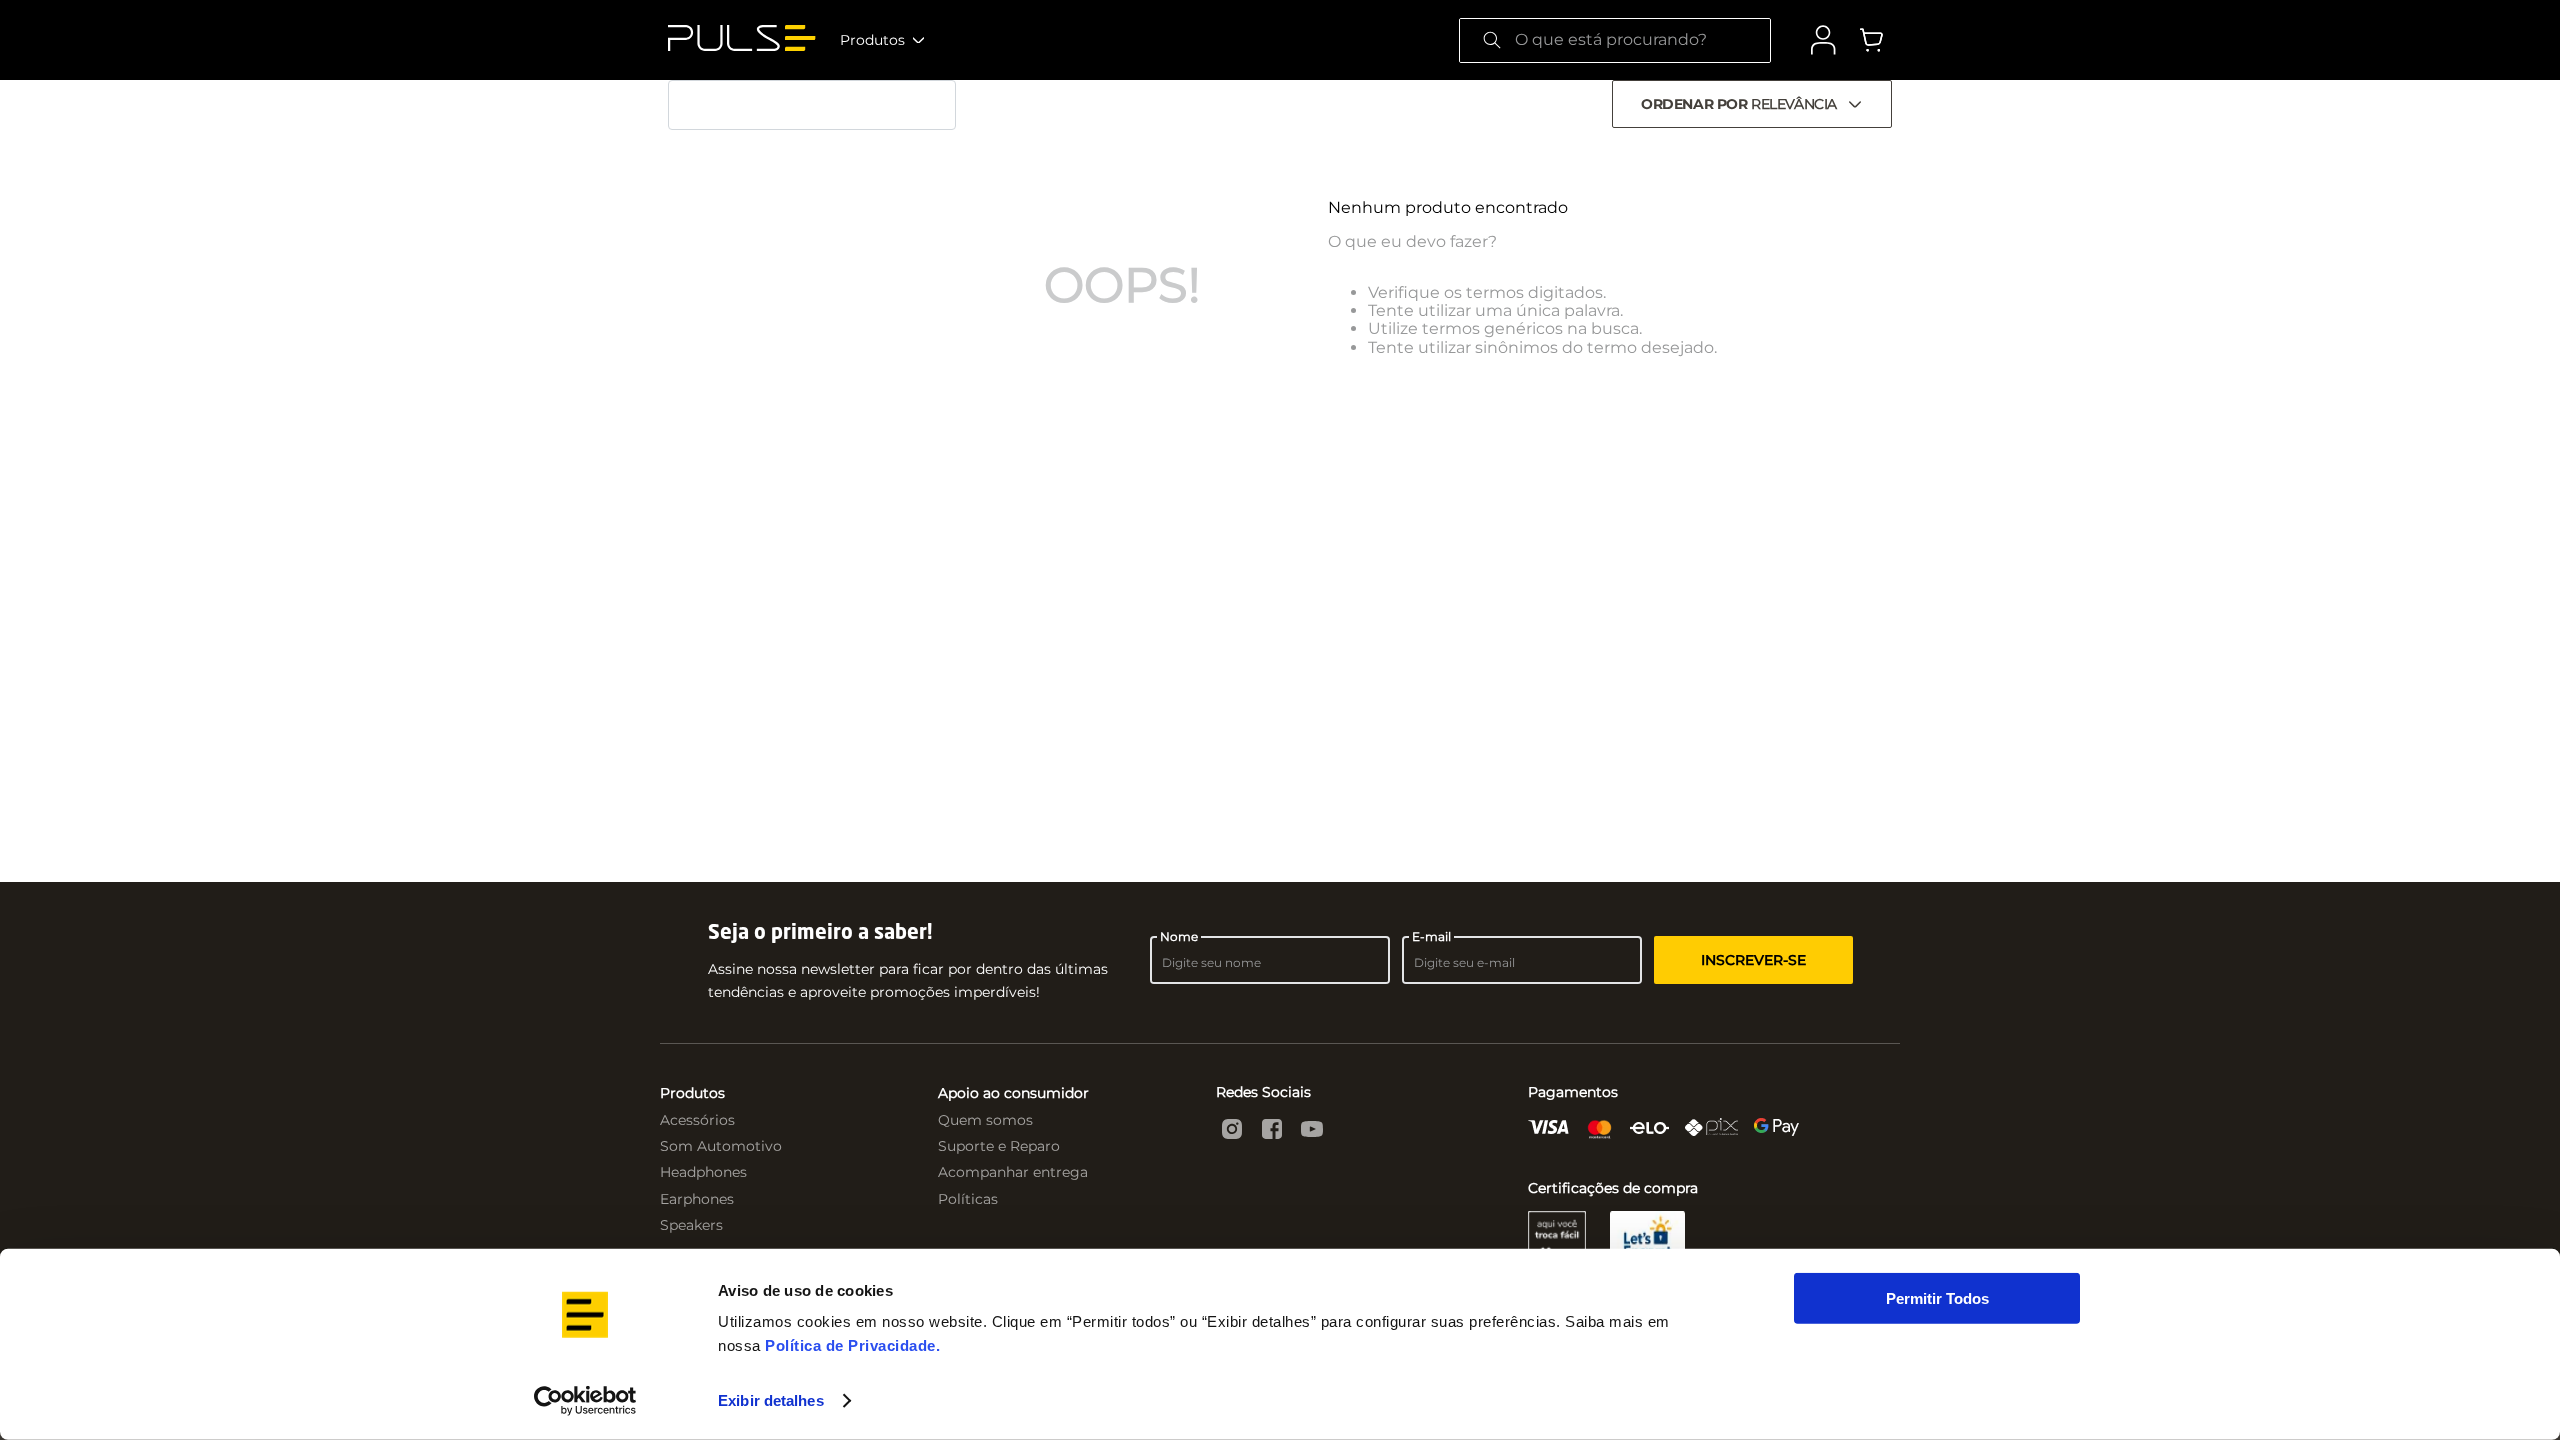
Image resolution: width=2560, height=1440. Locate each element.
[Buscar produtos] (1492, 40)
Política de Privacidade (850, 1345)
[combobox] (1615, 40)
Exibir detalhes (771, 1400)
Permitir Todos (1937, 1298)
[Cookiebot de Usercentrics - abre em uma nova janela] (585, 1401)
